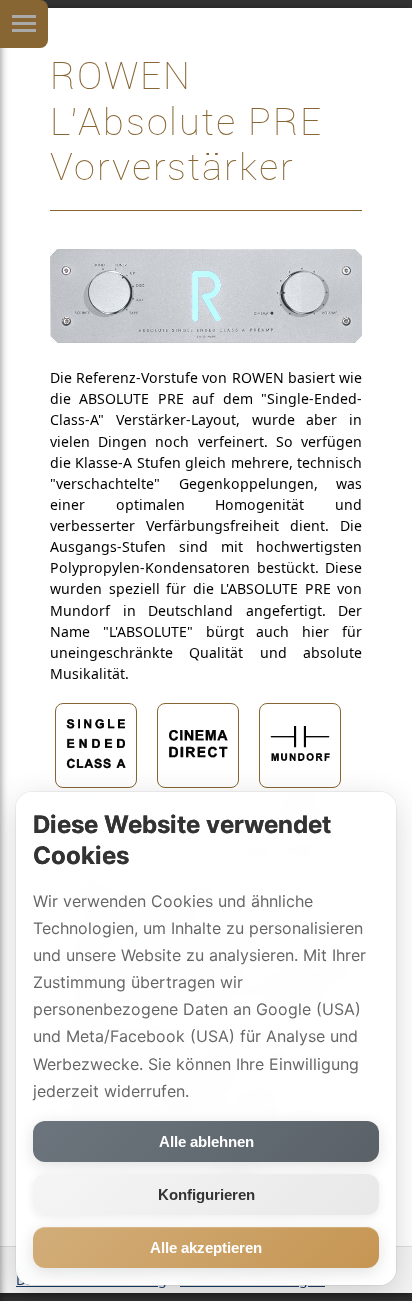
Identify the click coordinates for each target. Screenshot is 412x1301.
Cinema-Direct (198, 798)
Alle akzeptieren (206, 1247)
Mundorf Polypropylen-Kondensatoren (300, 812)
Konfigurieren (206, 1194)
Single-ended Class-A (96, 805)
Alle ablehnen (206, 1141)
